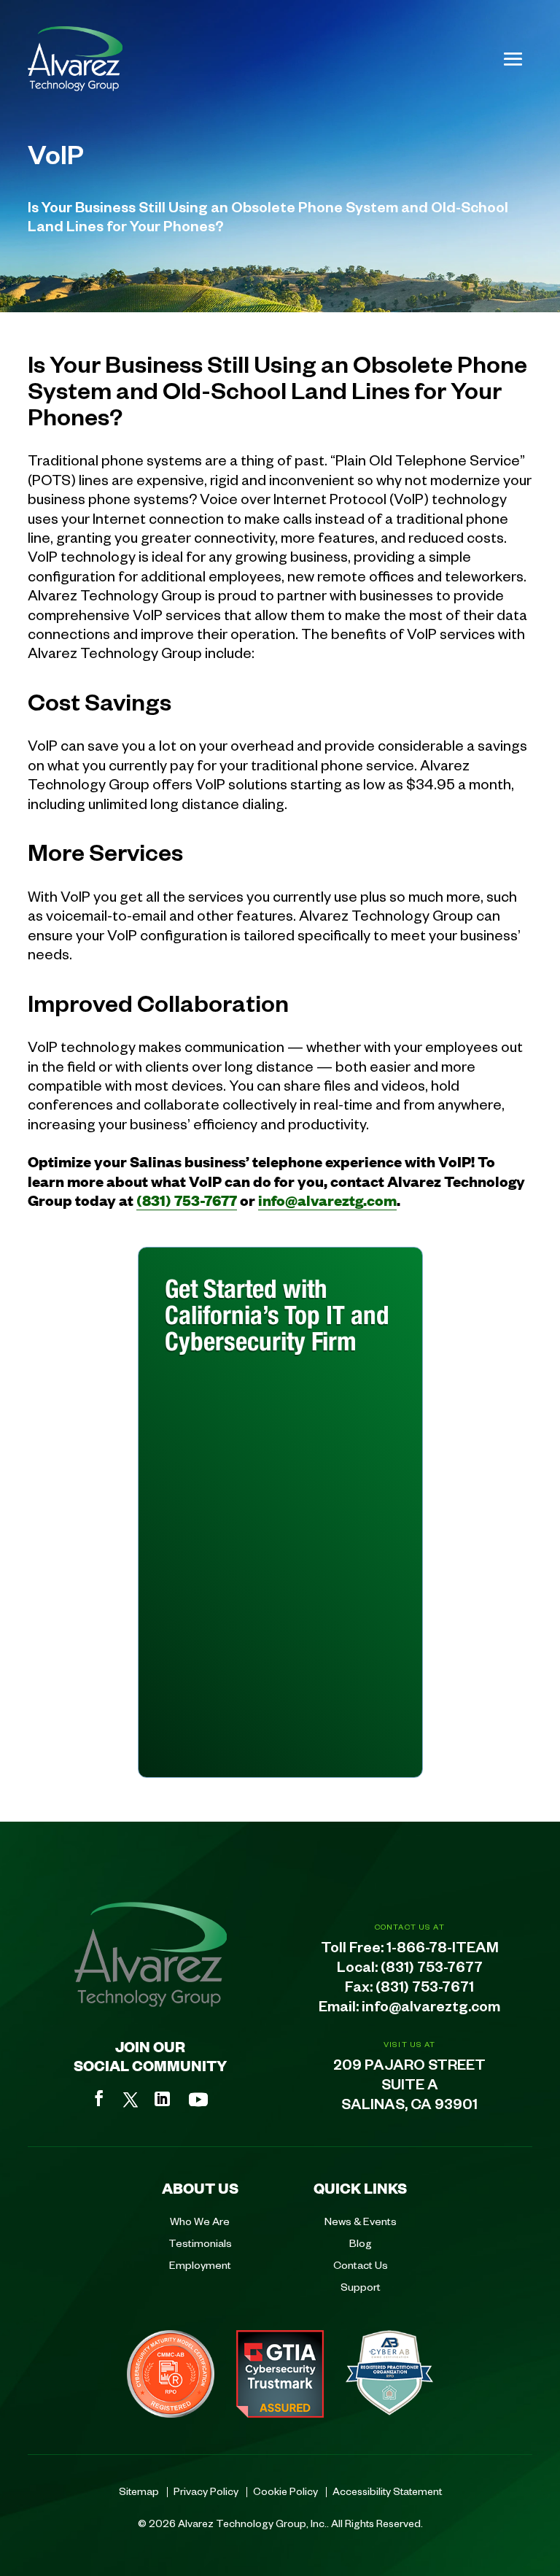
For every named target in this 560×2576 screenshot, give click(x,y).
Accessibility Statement (387, 2491)
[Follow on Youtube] (198, 2100)
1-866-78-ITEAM (443, 1950)
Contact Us (361, 2264)
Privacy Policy (206, 2491)
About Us (200, 2188)
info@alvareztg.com (327, 1200)
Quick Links (360, 2188)
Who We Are (200, 2221)
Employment (200, 2264)
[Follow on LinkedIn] (162, 2099)
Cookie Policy (285, 2491)
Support (361, 2286)
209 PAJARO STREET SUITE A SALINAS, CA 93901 (409, 2087)
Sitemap (139, 2491)
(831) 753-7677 (187, 1200)
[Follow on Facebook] (99, 2098)
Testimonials (200, 2243)
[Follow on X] (131, 2100)
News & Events (361, 2221)
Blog (361, 2243)
